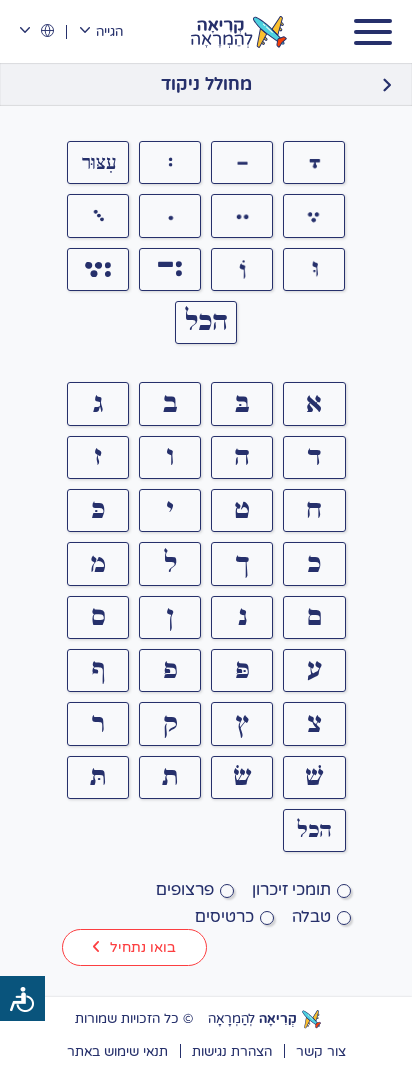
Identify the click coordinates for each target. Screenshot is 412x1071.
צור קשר (321, 1051)
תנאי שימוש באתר (117, 1051)
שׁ (314, 777)
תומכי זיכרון (291, 889)
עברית (37, 31)
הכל (206, 322)
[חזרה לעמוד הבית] (386, 85)
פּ (242, 670)
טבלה (311, 916)
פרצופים (185, 889)
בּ (242, 404)
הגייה (109, 31)
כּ (98, 510)
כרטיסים (224, 916)
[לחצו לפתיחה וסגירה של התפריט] (373, 32)
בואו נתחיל (143, 947)
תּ (98, 777)
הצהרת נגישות (232, 1051)
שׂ (242, 777)
